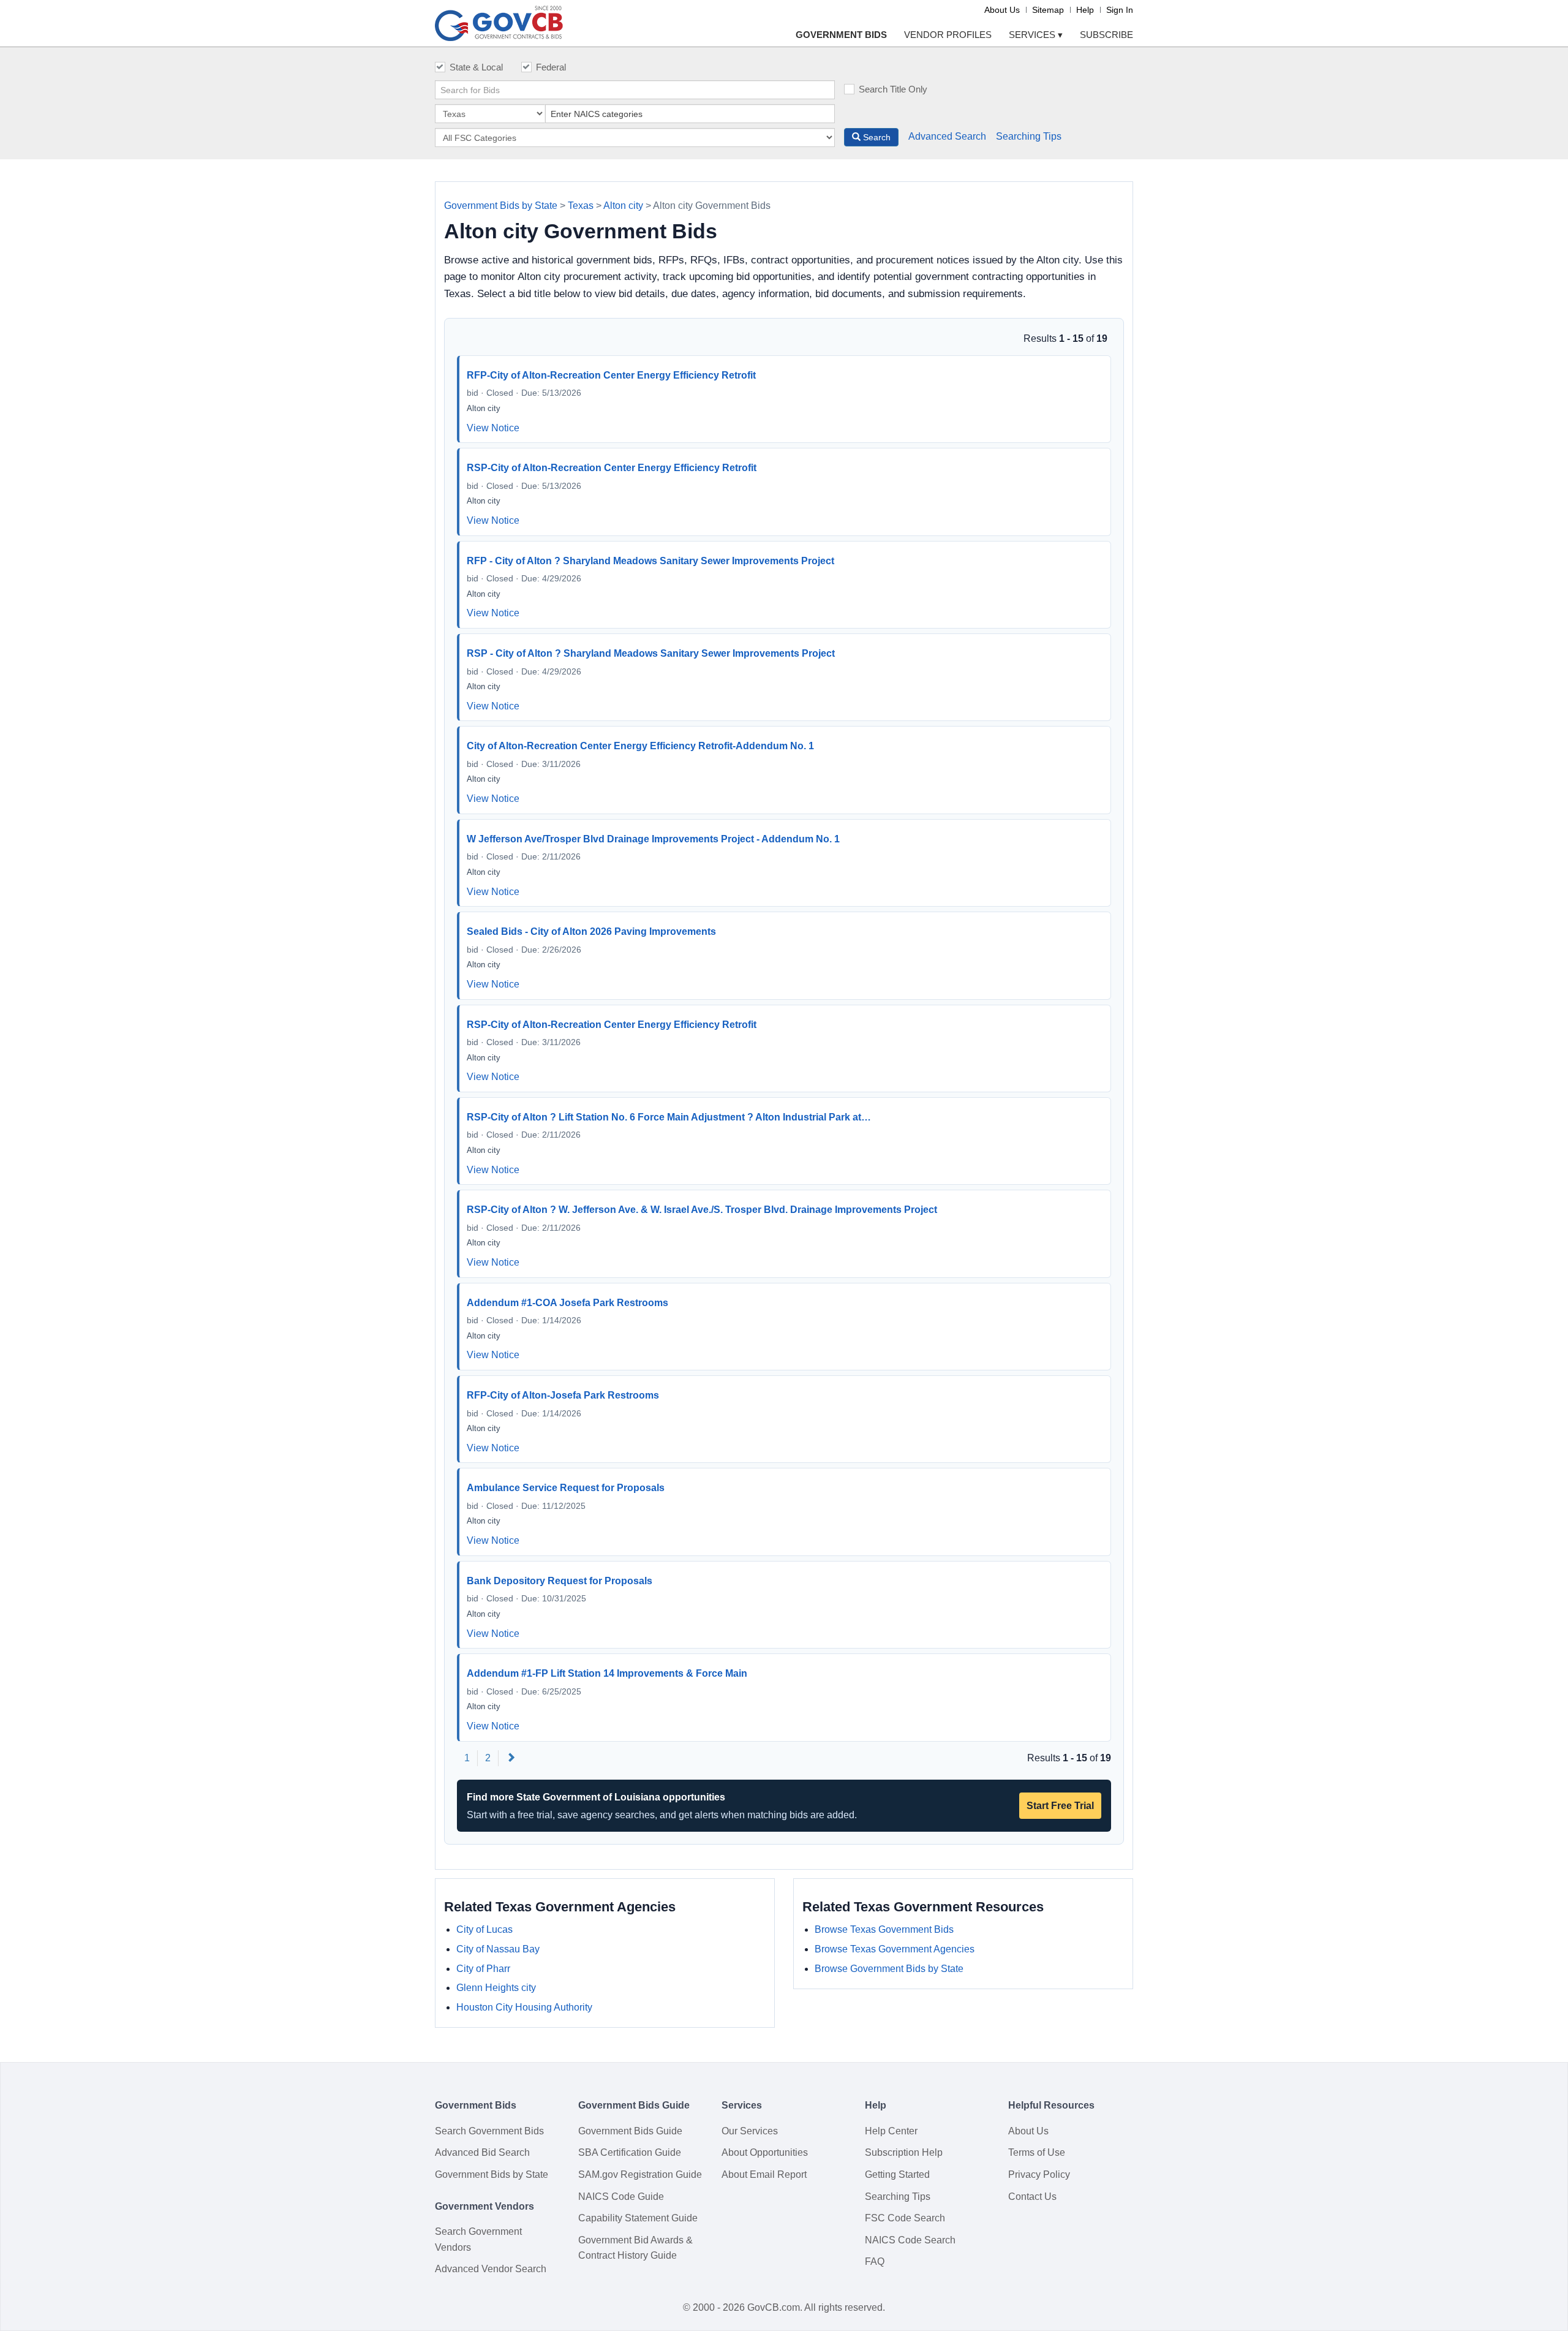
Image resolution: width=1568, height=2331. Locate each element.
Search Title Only (893, 89)
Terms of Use (1037, 2152)
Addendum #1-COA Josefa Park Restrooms (567, 1303)
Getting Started (897, 2174)
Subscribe (1106, 35)
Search (876, 137)
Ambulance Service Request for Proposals (566, 1488)
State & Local (476, 67)
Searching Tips (1029, 136)
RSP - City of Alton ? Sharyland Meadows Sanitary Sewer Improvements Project (651, 653)
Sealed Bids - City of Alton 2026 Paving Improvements (591, 931)
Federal (551, 67)
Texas (581, 206)
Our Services (750, 2131)
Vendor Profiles (948, 35)
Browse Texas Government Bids (884, 1929)
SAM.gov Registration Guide (640, 2174)
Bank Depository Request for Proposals (560, 1581)
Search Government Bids (489, 2131)
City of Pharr (483, 1969)
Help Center (891, 2131)
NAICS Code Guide (621, 2197)
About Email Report (764, 2174)
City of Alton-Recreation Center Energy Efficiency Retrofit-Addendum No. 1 (640, 746)
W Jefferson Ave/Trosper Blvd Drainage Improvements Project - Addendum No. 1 (653, 839)
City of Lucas (484, 1929)
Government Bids (841, 35)
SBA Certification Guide (630, 2152)
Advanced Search (947, 136)
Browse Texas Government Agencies (895, 1949)
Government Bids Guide (630, 2131)
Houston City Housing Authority (524, 2007)
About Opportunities (765, 2152)
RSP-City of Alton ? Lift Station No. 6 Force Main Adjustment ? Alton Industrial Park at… (669, 1117)
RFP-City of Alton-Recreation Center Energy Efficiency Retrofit (611, 375)
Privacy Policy (1039, 2174)
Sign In (1120, 10)
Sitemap (1048, 10)
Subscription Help (904, 2152)
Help (1085, 10)
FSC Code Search (905, 2218)
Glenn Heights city (496, 1988)
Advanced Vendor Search (491, 2269)
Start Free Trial (1060, 1806)
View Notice (493, 428)
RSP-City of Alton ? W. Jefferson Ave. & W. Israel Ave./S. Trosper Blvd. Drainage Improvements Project (702, 1210)
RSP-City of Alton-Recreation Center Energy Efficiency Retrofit (612, 468)
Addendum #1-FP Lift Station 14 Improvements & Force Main (607, 1673)
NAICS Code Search (910, 2240)
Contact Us (1032, 2197)
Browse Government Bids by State (889, 1969)
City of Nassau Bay (498, 1949)
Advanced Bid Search (482, 2152)
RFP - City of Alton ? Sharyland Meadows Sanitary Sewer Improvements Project (650, 561)
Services (1036, 35)
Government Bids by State (501, 206)
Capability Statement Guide (638, 2218)
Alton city (623, 206)
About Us (1002, 10)
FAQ (875, 2261)
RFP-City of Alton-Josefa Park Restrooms (563, 1395)
